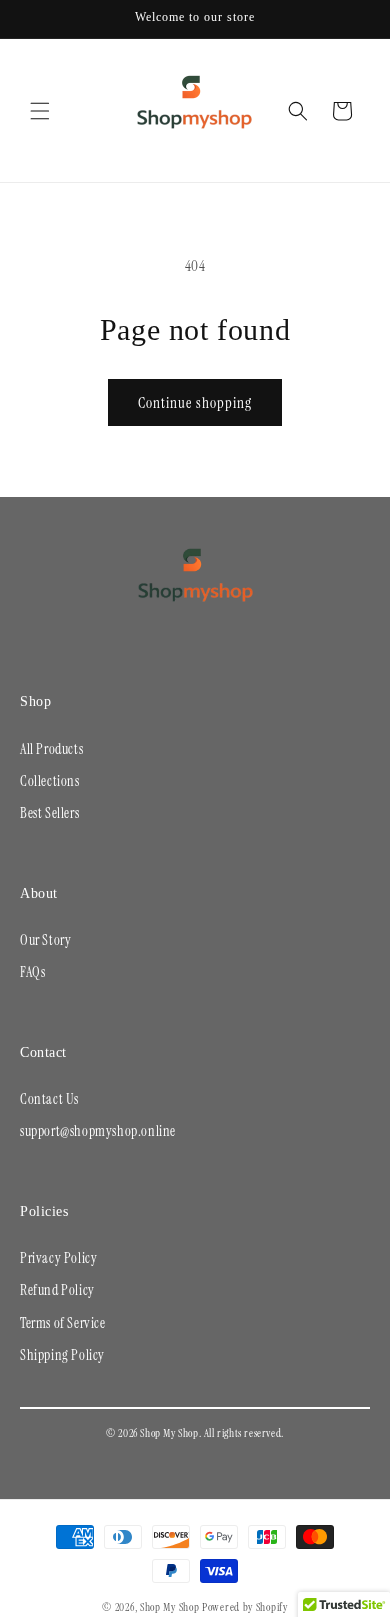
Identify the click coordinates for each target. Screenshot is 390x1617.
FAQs (32, 972)
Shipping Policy (62, 1355)
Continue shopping (195, 403)
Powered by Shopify (245, 1607)
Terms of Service (63, 1323)
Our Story (45, 940)
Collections (50, 781)
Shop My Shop (169, 1607)
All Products (51, 749)
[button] (40, 111)
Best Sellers (49, 813)
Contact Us (49, 1099)
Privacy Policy (58, 1258)
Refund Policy (57, 1290)
